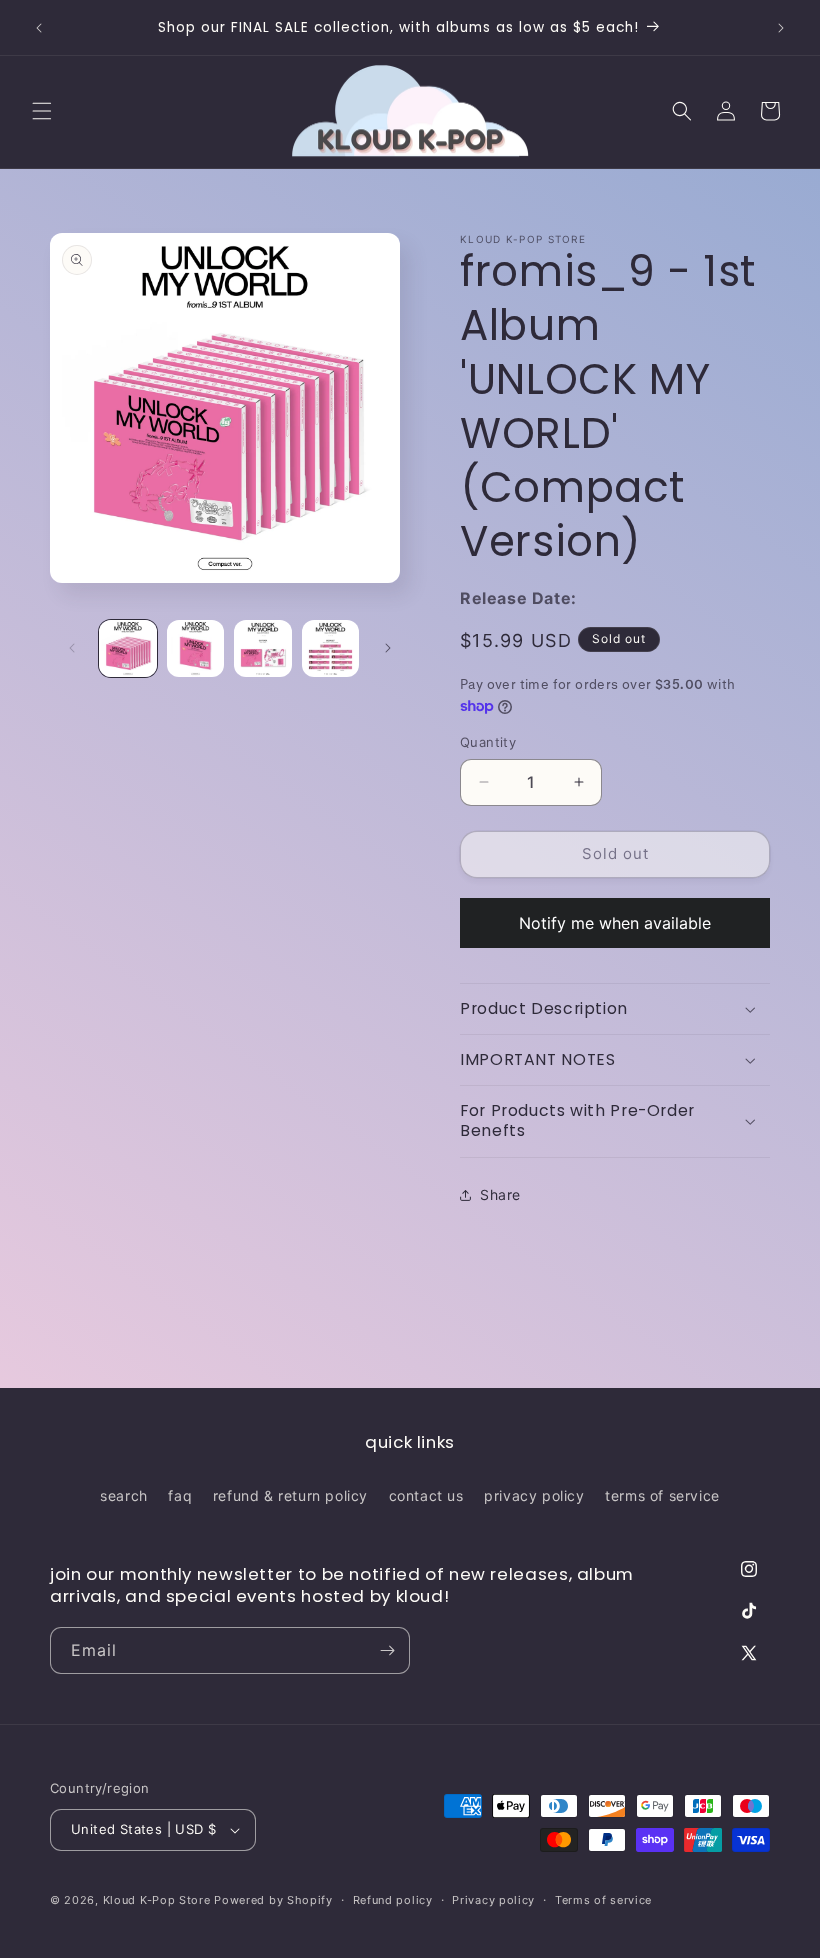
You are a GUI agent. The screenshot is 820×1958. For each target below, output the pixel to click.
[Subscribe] (387, 1650)
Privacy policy (493, 1900)
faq (180, 1495)
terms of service (662, 1495)
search (124, 1495)
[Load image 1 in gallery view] (128, 649)
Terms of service (603, 1900)
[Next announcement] (781, 28)
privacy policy (534, 1495)
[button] (42, 111)
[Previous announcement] (39, 28)
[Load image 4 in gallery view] (331, 649)
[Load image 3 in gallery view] (263, 649)
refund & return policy (290, 1495)
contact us (426, 1495)
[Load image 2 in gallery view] (196, 649)
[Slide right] (388, 648)
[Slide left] (72, 648)
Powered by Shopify (273, 1900)
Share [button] (500, 1194)
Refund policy (393, 1900)
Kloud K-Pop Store (157, 1900)
